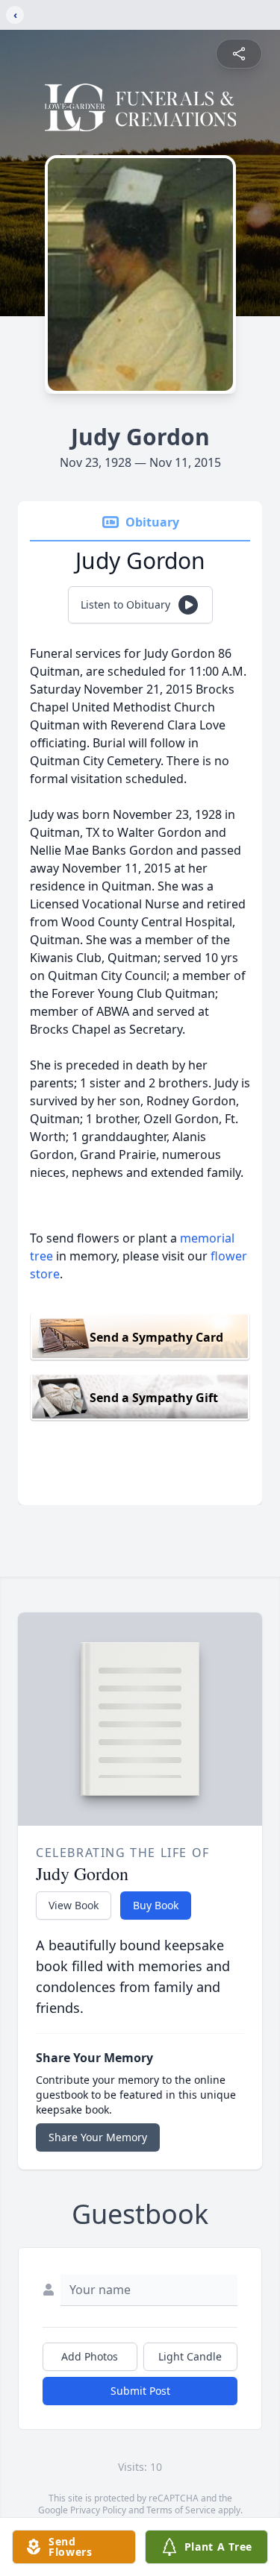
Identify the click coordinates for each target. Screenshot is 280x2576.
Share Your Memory (98, 2137)
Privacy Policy (98, 2510)
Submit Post (140, 2391)
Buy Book (156, 1905)
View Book (74, 1905)
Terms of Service (181, 2510)
